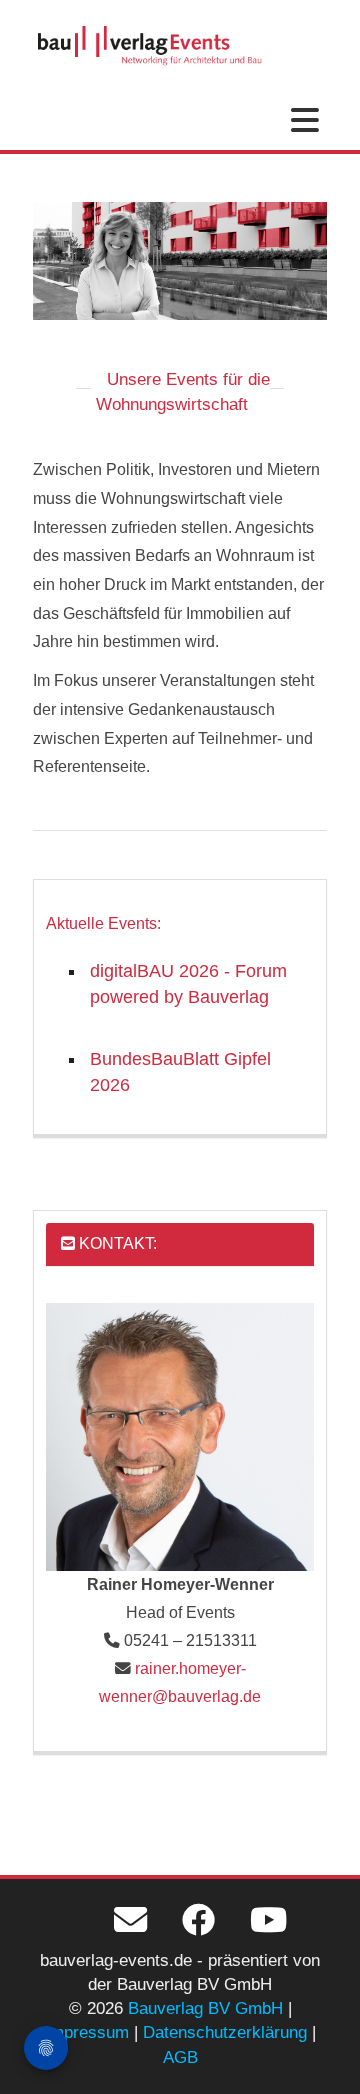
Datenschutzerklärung (225, 2032)
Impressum (87, 2032)
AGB (180, 2057)
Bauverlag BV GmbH (205, 2008)
